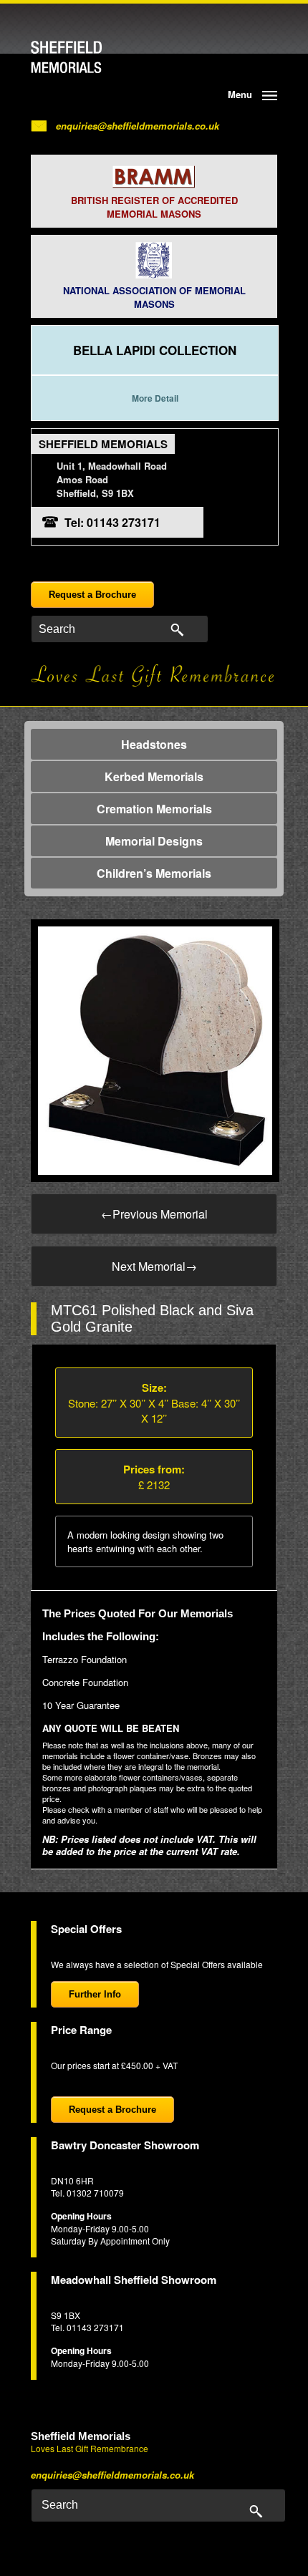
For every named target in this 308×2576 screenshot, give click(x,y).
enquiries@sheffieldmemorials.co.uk (138, 126)
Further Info (95, 1994)
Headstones (154, 744)
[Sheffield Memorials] (90, 57)
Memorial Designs (154, 841)
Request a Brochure (92, 595)
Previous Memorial (154, 1214)
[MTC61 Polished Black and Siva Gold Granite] (155, 1049)
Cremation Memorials (154, 809)
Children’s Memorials (154, 873)
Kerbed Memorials (154, 776)
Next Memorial (154, 1266)
